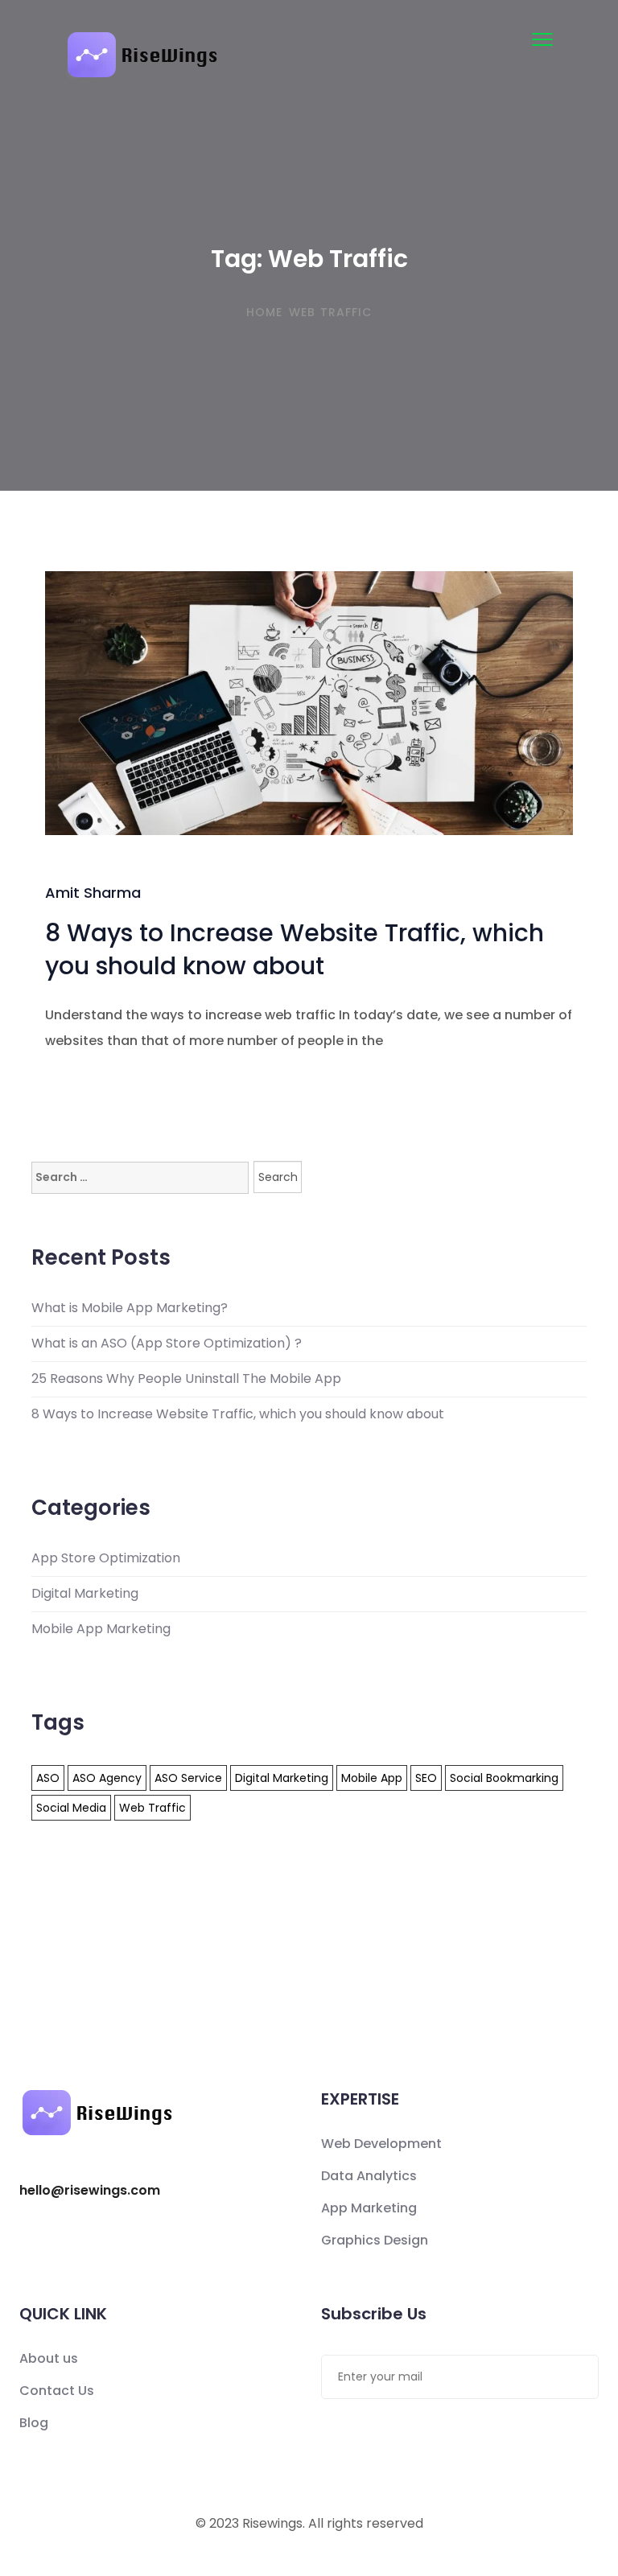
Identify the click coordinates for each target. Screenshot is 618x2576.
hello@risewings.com (90, 2191)
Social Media (71, 1808)
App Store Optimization (106, 1558)
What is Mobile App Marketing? (130, 1308)
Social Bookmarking (504, 1778)
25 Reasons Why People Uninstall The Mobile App (186, 1379)
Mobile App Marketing (101, 1629)
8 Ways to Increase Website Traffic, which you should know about (295, 949)
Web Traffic (152, 1808)
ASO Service (188, 1778)
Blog (34, 2423)
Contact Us (57, 2391)
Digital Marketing (85, 1594)
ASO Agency (107, 1778)
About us (49, 2358)
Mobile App (372, 1778)
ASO (48, 1778)
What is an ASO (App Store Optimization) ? (167, 1344)
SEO (426, 1778)
